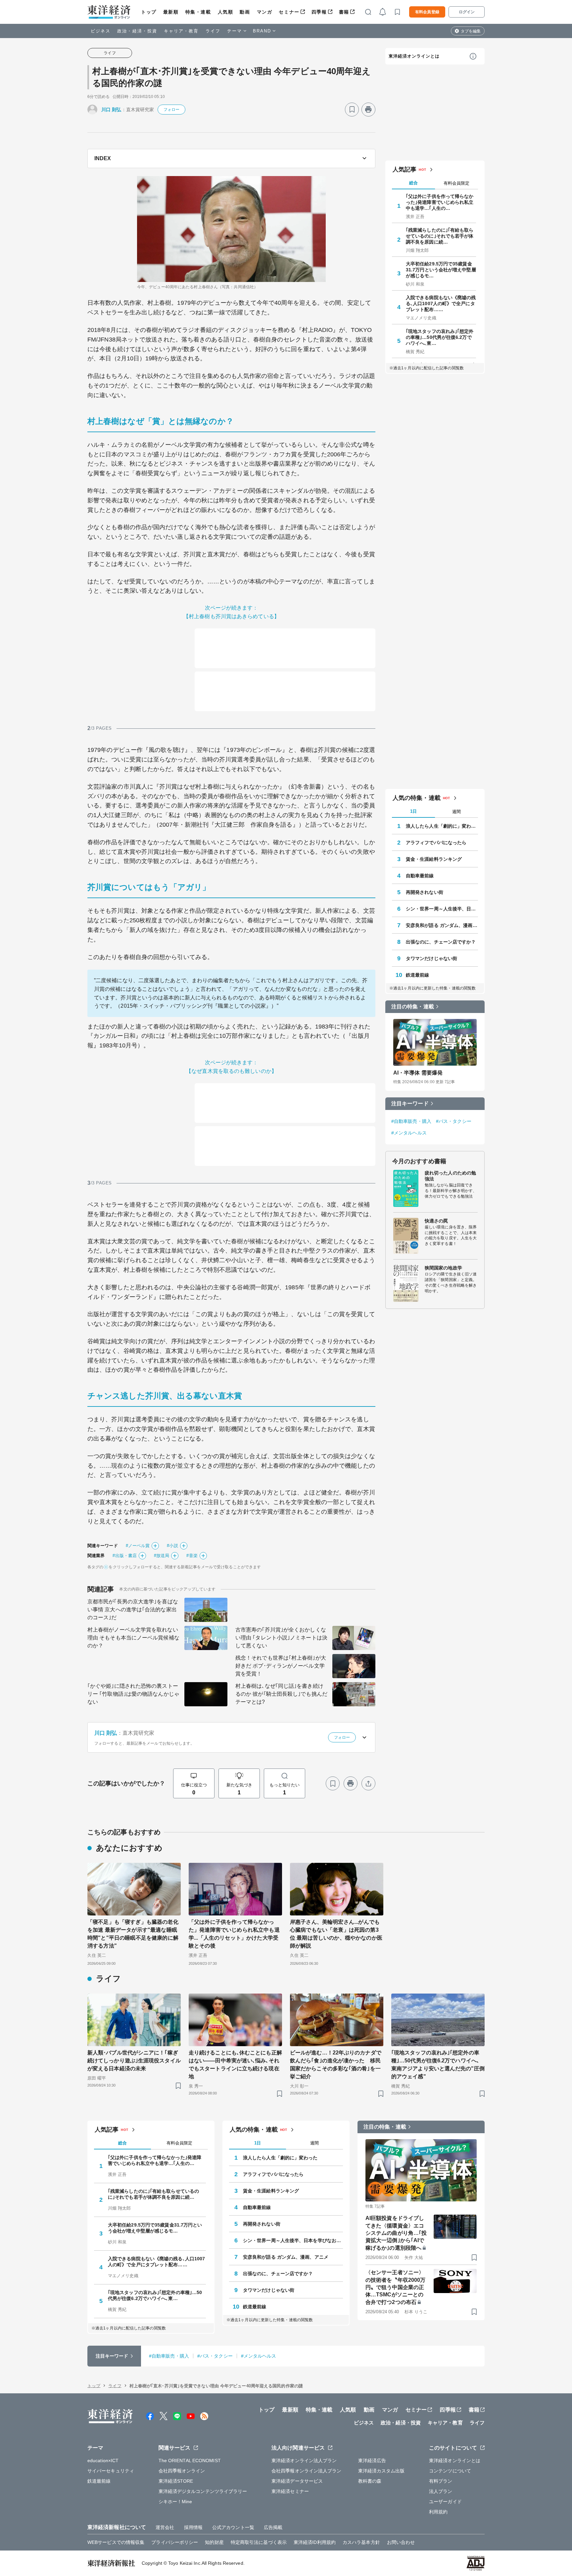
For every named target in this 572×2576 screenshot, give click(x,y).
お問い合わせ (401, 2542)
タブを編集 (471, 31)
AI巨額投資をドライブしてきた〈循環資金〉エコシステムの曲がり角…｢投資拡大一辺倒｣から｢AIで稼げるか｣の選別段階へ (396, 2233)
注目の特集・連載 (413, 1007)
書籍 (344, 12)
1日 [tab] (413, 811)
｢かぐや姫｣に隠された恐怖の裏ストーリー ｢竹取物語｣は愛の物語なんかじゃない (133, 1694)
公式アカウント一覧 (233, 2527)
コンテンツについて (450, 2471)
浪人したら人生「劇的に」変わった (442, 826)
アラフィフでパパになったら (436, 843)
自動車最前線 (420, 876)
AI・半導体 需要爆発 (418, 1073)
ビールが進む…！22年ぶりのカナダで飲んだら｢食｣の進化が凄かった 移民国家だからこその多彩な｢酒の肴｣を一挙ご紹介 (336, 2065)
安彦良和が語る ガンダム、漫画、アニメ (442, 925)
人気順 (226, 12)
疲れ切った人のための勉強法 (450, 1176)
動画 (245, 12)
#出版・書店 (125, 1556)
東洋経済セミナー (290, 2491)
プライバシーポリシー (175, 2542)
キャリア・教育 (181, 31)
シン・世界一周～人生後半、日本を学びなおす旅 (442, 909)
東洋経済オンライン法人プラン (304, 2461)
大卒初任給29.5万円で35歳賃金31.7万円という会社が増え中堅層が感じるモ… (441, 270)
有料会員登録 (427, 12)
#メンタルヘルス (409, 1133)
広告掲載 (273, 2527)
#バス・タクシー (454, 1121)
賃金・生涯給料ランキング (434, 859)
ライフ (213, 31)
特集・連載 (198, 12)
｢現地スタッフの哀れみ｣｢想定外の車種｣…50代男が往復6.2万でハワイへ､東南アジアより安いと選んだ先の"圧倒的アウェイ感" (438, 2065)
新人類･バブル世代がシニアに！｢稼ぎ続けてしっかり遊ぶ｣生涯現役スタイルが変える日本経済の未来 (134, 2061)
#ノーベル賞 (138, 1546)
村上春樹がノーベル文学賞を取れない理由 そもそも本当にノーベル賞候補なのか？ (133, 1638)
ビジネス (101, 31)
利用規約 (438, 2512)
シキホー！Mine (175, 2502)
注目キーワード (410, 1104)
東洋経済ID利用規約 (315, 2542)
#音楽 (192, 1556)
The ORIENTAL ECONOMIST (190, 2461)
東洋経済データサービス (297, 2481)
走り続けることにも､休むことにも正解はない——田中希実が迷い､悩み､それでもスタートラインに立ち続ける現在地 (235, 2065)
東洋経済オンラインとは (414, 56)
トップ (149, 12)
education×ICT (103, 2461)
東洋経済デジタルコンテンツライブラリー (203, 2491)
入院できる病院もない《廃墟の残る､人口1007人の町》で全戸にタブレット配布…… (441, 303)
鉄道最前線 (418, 975)
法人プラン (441, 2491)
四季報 (319, 12)
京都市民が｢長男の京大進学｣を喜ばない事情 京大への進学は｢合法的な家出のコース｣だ (133, 1610)
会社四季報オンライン (182, 2471)
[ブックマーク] (352, 110)
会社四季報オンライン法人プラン (307, 2471)
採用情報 (193, 2527)
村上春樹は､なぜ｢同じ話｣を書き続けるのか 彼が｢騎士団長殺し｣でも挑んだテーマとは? (281, 1694)
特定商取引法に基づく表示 (259, 2542)
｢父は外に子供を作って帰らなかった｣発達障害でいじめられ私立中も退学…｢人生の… (440, 202)
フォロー (171, 110)
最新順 (171, 12)
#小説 (172, 1546)
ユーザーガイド (445, 2502)
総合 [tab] (413, 183)
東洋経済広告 (372, 2461)
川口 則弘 (111, 110)
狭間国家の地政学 (443, 1268)
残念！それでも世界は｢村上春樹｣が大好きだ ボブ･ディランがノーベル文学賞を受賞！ (281, 1666)
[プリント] (368, 110)
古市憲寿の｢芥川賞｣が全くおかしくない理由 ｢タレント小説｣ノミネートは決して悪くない (281, 1638)
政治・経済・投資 (137, 31)
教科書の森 (370, 2481)
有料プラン (441, 2481)
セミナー (289, 12)
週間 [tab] (456, 812)
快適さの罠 (436, 1221)
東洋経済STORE (176, 2481)
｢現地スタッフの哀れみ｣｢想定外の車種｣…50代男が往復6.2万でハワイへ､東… (440, 337)
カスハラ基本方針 (361, 2542)
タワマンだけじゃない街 (431, 958)
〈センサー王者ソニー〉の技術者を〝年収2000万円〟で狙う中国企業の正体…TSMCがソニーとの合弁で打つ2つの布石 (395, 2287)
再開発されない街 (425, 892)
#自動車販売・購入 (411, 1121)
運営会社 (165, 2527)
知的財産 (214, 2542)
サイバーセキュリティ (111, 2471)
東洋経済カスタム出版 (381, 2471)
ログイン (467, 12)
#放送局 (162, 1556)
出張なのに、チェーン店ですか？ (441, 942)
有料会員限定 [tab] (456, 183)
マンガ (265, 12)
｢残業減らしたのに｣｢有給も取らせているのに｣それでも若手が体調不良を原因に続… (440, 236)
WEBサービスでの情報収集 (116, 2542)
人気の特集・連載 (417, 798)
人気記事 (405, 169)
